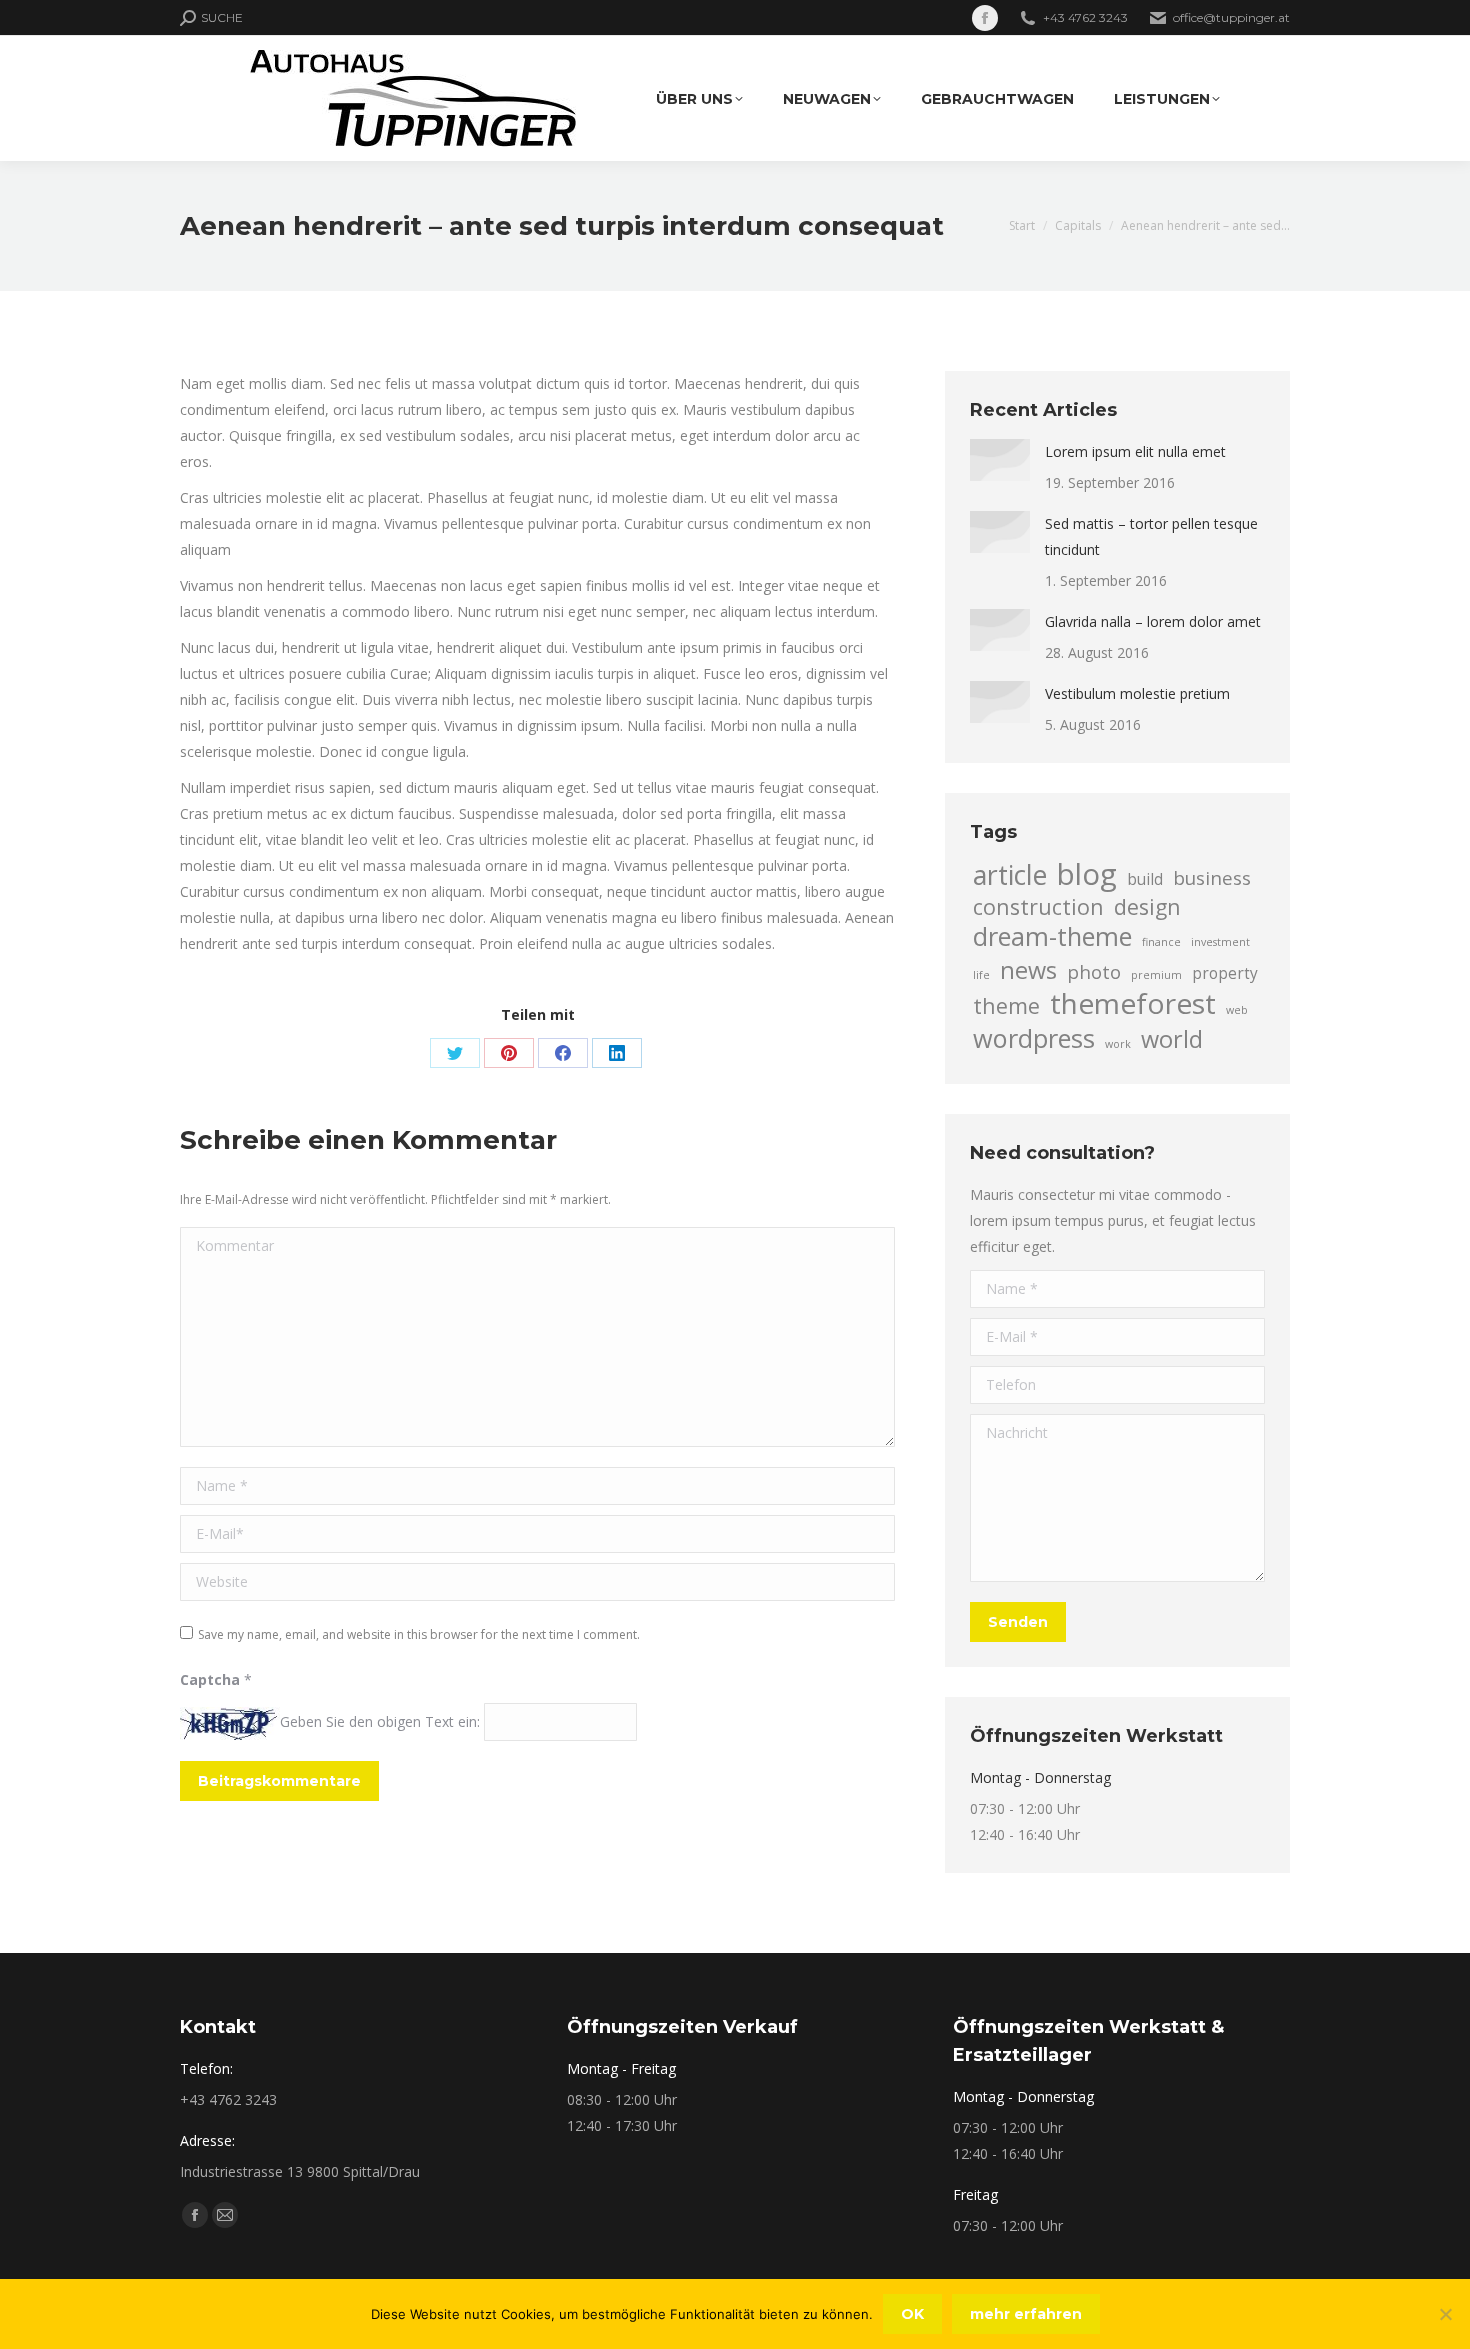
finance (1161, 942)
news (1028, 970)
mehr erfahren (1026, 2314)
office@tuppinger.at (1231, 17)
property (1225, 973)
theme (1006, 1006)
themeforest (1133, 1003)
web (1237, 1010)
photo (1094, 971)
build (1145, 879)
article (1010, 875)
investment (1220, 942)
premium (1156, 975)
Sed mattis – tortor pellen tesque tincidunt (1151, 536)
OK (912, 2314)
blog (1087, 874)
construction (1038, 907)
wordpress (1034, 1038)
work (1118, 1044)
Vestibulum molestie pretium (1137, 693)
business (1212, 877)
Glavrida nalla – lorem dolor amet (1153, 621)
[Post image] (1000, 460)
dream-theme (1052, 936)
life (981, 975)
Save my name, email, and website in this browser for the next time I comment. (419, 1634)
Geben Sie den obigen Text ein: (380, 1721)
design (1147, 907)
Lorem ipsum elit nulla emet (1135, 451)
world (1172, 1039)
